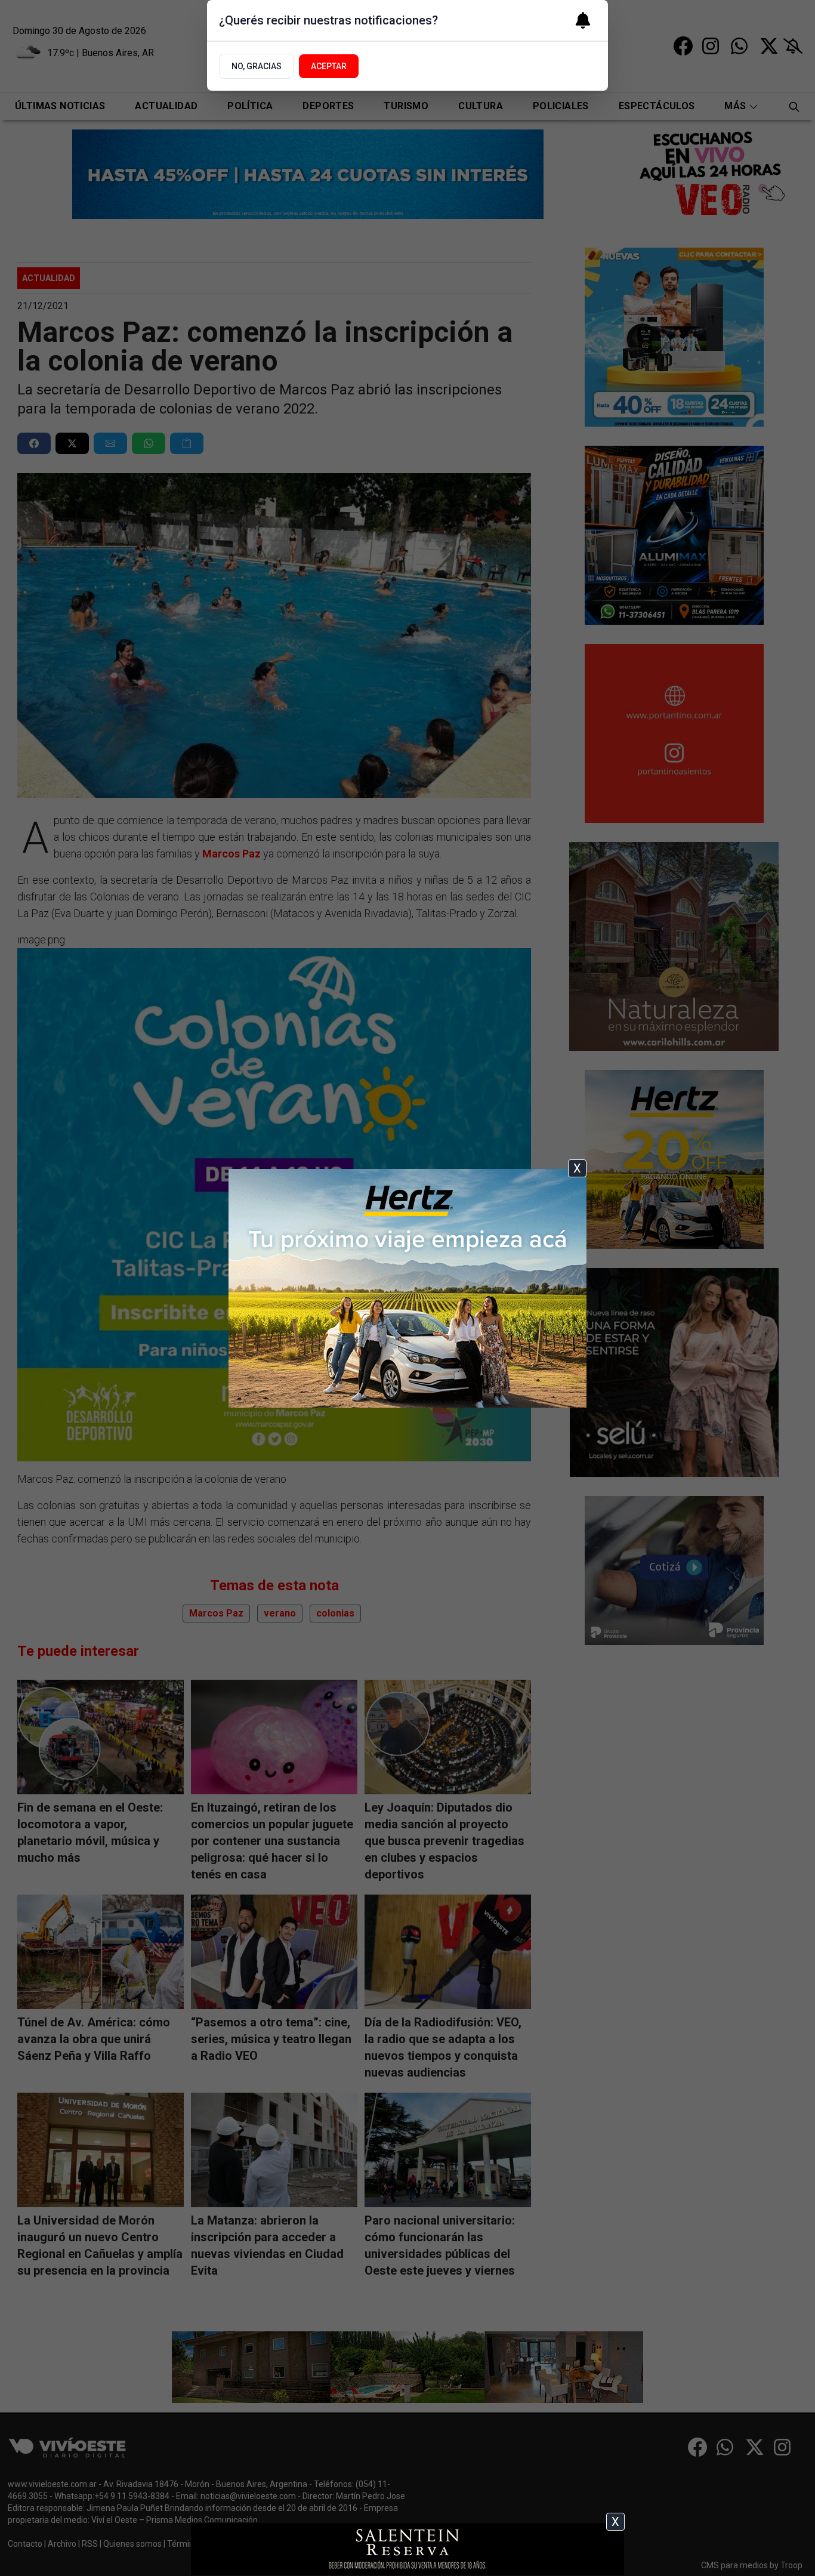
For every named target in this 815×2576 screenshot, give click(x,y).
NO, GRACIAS (257, 66)
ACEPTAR (329, 66)
